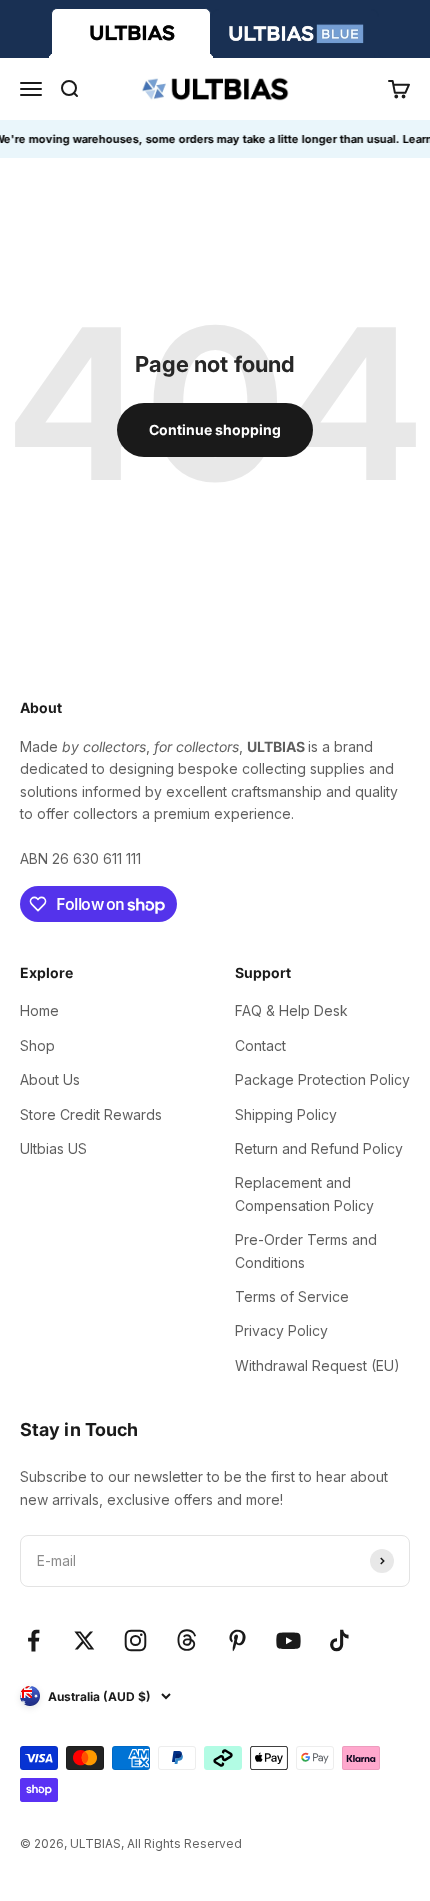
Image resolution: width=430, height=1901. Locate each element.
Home (39, 1010)
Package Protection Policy (322, 1079)
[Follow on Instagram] (135, 1640)
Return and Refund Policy (319, 1148)
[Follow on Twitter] (84, 1640)
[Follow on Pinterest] (237, 1640)
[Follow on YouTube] (288, 1640)
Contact (260, 1045)
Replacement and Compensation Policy (304, 1193)
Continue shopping (215, 429)
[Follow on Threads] (186, 1640)
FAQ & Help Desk (291, 1010)
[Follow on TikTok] (339, 1640)
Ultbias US (53, 1148)
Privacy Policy (281, 1330)
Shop (37, 1045)
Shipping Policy (286, 1114)
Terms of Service (292, 1296)
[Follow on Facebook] (33, 1640)
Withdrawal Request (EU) (317, 1365)
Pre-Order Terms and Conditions (306, 1250)
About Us (50, 1079)
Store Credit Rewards (91, 1114)
